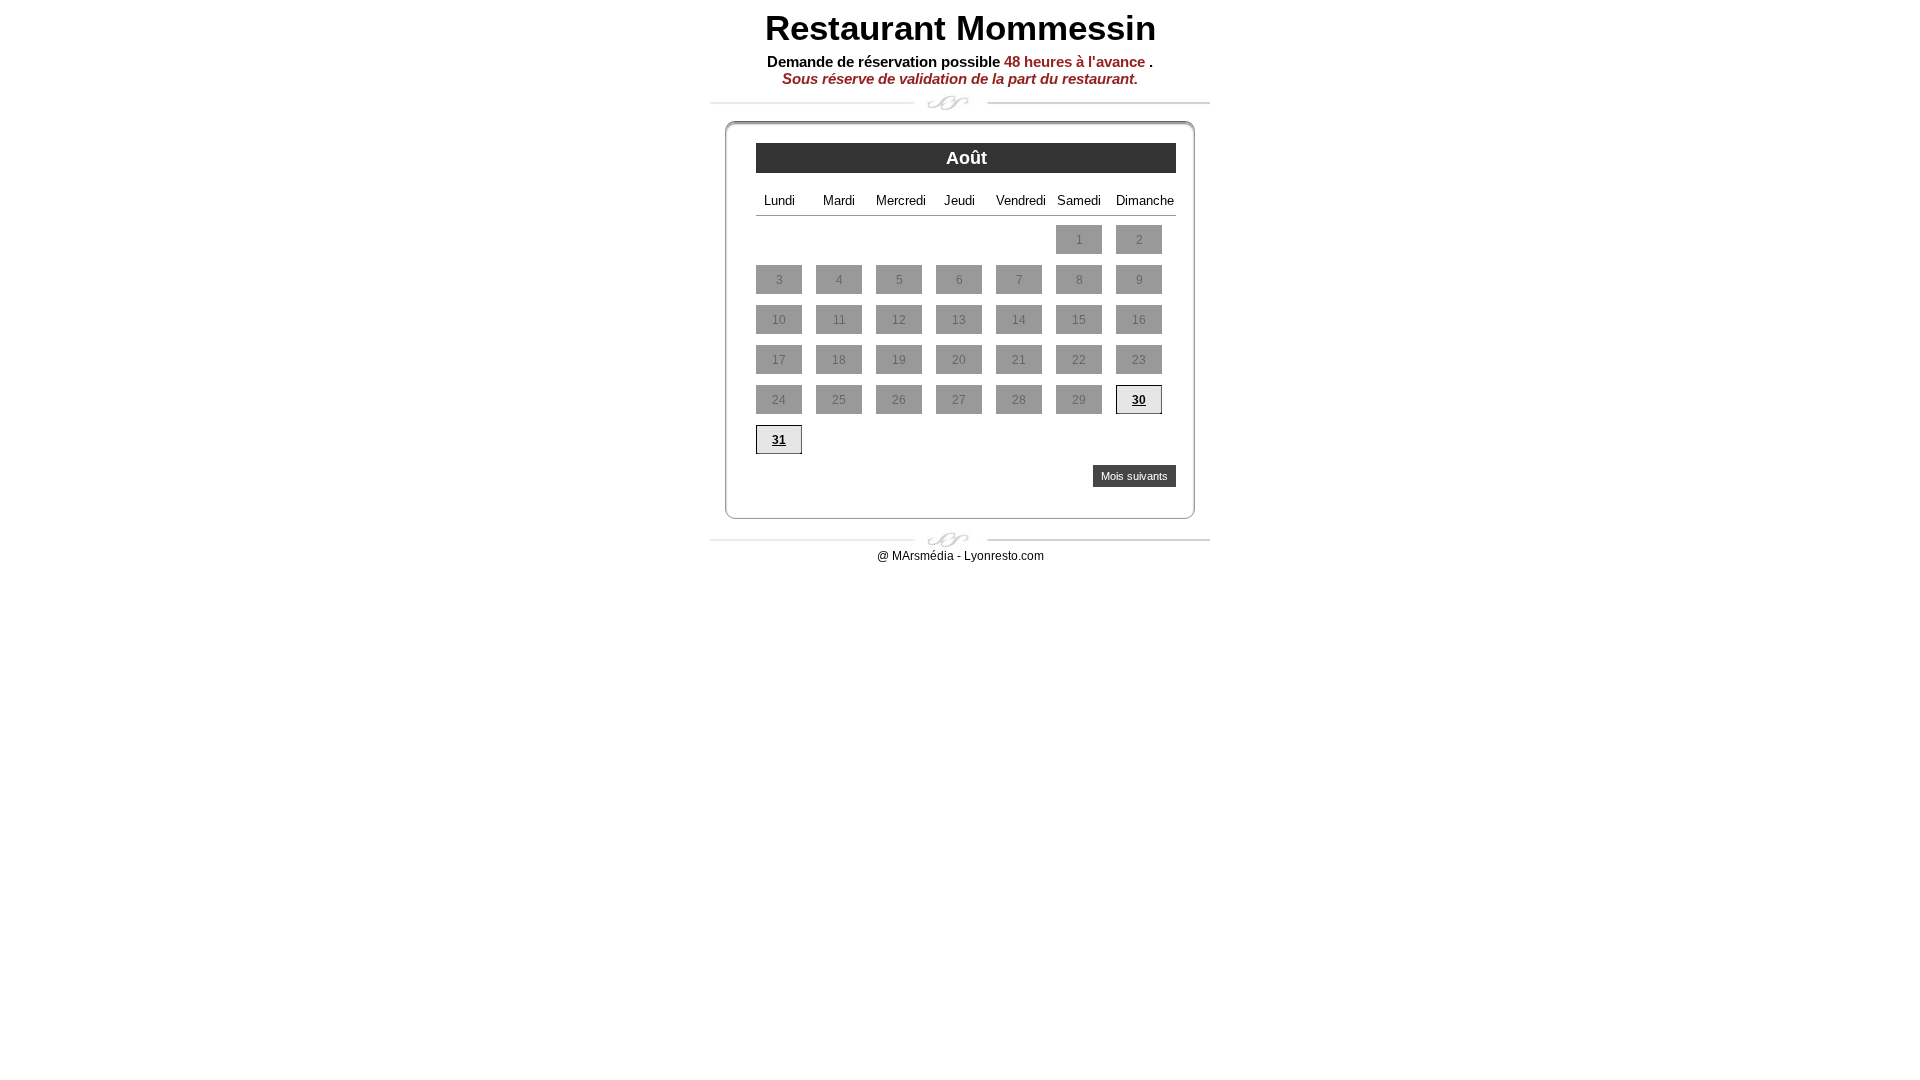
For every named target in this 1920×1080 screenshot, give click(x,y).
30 (1139, 400)
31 (779, 440)
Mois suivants (1134, 476)
